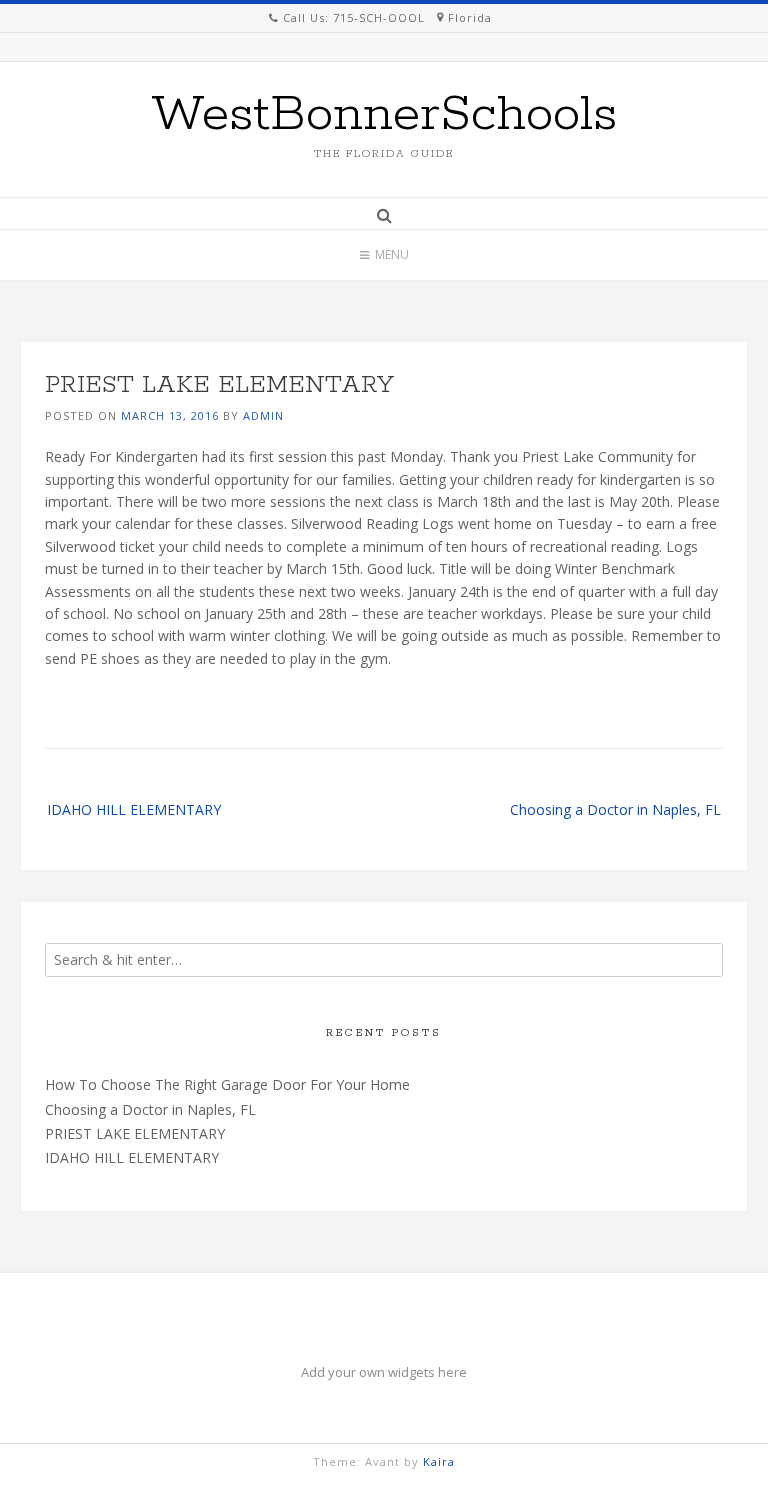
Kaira (439, 1461)
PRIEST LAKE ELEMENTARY (135, 1133)
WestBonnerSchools (384, 115)
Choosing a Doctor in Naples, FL (615, 809)
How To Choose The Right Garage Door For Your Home (227, 1084)
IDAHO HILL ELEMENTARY (134, 809)
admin (263, 415)
